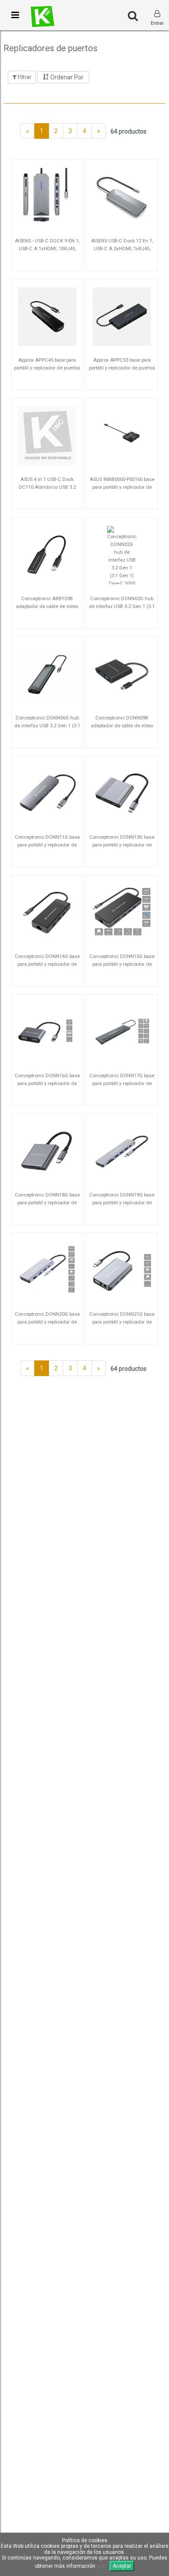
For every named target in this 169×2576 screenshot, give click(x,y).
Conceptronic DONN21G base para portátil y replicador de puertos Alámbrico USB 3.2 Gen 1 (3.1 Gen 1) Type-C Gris (122, 1321)
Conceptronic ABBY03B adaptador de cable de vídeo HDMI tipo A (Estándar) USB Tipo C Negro (47, 605)
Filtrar (24, 77)
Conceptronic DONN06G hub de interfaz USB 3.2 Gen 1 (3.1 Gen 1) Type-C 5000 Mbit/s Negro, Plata (47, 724)
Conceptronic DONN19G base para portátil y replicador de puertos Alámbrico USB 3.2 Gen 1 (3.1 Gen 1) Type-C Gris (122, 1201)
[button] (15, 15)
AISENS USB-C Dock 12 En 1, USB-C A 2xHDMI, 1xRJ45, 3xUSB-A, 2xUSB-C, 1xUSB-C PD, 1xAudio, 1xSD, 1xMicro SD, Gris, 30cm (122, 247)
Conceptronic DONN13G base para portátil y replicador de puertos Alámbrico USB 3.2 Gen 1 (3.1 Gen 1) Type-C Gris (122, 844)
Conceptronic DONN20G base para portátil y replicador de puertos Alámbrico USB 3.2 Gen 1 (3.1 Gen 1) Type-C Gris (47, 1321)
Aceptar (122, 2566)
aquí (102, 2566)
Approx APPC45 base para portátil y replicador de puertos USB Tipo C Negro (47, 367)
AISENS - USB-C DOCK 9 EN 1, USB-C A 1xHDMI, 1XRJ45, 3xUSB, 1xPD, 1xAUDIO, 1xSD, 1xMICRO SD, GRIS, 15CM (47, 247)
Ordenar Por (66, 77)
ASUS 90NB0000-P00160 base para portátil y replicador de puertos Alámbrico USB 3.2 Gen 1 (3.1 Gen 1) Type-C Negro (122, 486)
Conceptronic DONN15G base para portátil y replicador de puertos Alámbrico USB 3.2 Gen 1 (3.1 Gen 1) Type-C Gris (122, 963)
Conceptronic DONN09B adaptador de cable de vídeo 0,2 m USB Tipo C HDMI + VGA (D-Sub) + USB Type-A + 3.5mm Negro (122, 724)
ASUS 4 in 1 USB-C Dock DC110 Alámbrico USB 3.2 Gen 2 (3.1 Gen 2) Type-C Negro (47, 486)
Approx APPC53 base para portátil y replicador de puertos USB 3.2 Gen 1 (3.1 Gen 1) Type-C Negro (122, 367)
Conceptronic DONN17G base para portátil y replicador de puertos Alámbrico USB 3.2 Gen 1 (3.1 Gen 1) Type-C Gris (122, 1082)
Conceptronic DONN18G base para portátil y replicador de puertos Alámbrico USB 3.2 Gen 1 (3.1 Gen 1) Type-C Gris (47, 1201)
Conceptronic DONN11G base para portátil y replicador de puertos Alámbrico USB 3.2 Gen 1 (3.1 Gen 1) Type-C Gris (47, 844)
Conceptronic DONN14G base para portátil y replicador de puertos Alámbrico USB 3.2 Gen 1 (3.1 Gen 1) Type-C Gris (47, 963)
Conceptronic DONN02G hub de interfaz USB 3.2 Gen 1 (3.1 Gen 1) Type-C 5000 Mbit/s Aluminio (122, 605)
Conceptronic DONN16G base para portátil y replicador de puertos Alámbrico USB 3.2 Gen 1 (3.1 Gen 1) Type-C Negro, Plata (47, 1082)
